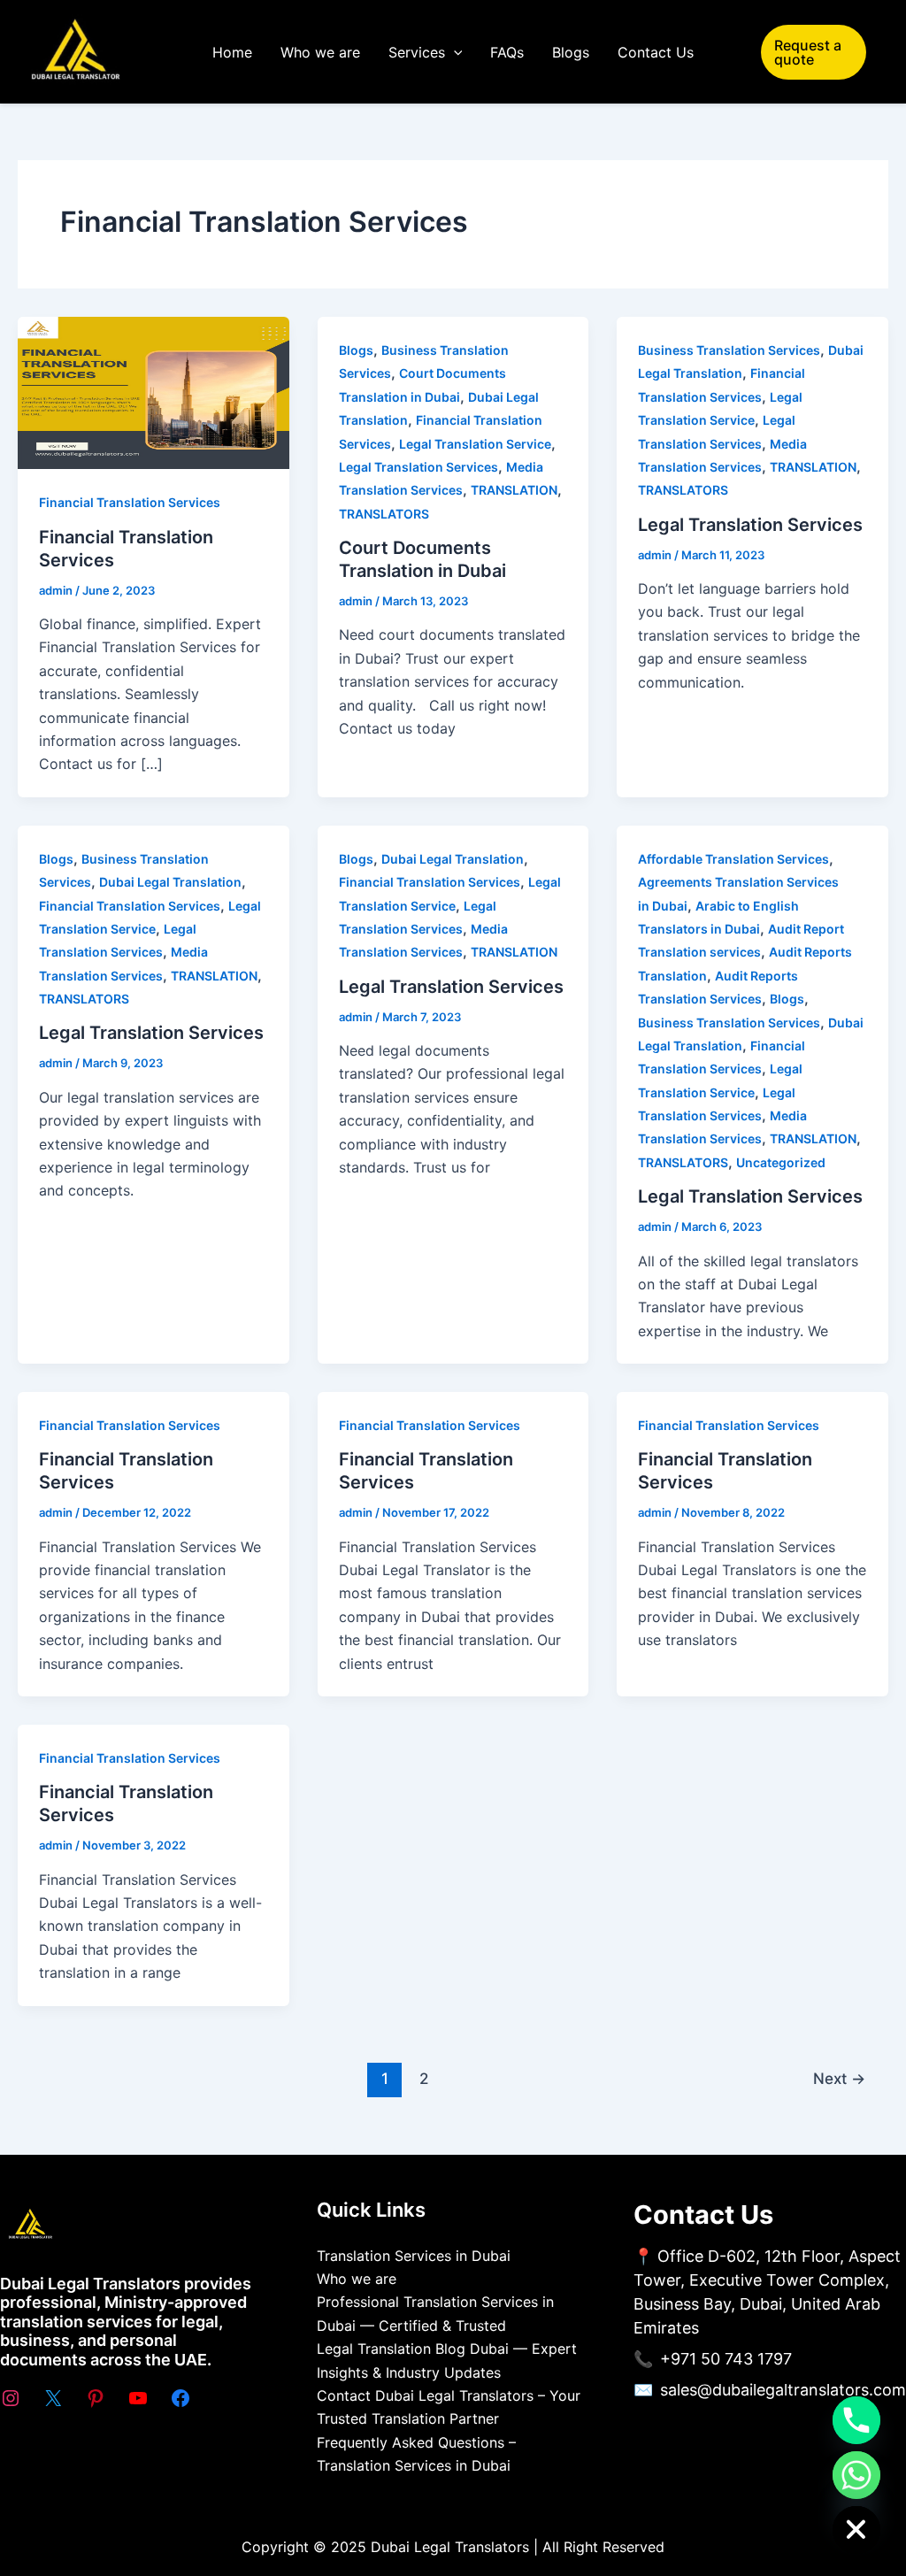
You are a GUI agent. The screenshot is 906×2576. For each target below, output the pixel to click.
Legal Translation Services (418, 467)
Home (232, 52)
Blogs (571, 52)
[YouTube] (138, 2398)
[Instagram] (11, 2398)
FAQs (507, 52)
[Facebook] (180, 2398)
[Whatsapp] (856, 2475)
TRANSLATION (514, 490)
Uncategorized (781, 1162)
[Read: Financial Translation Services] (154, 392)
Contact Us (656, 52)
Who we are (320, 52)
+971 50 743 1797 (726, 2359)
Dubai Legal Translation (170, 882)
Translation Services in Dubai (414, 2256)
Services (417, 52)
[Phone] (856, 2420)
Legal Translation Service (475, 444)
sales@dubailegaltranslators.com (783, 2390)
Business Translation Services (729, 350)
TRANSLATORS (384, 514)
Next (839, 2078)
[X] (53, 2398)
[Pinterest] (96, 2398)
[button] (454, 52)
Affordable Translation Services (733, 859)
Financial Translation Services (130, 502)
